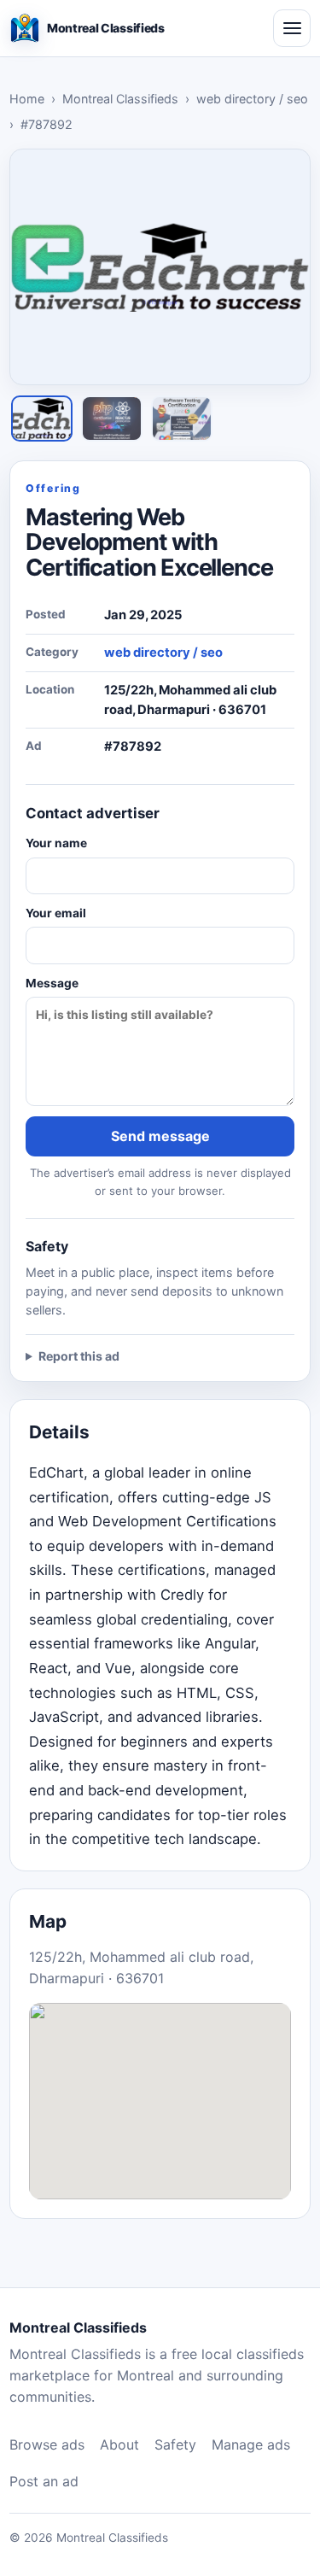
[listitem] (42, 419)
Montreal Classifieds (120, 99)
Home (27, 99)
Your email (56, 913)
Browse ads (47, 2444)
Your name (56, 843)
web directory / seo (252, 99)
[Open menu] (292, 28)
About (119, 2444)
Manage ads (251, 2444)
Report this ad (79, 1356)
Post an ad (44, 2481)
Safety (175, 2444)
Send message (160, 1136)
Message (52, 983)
